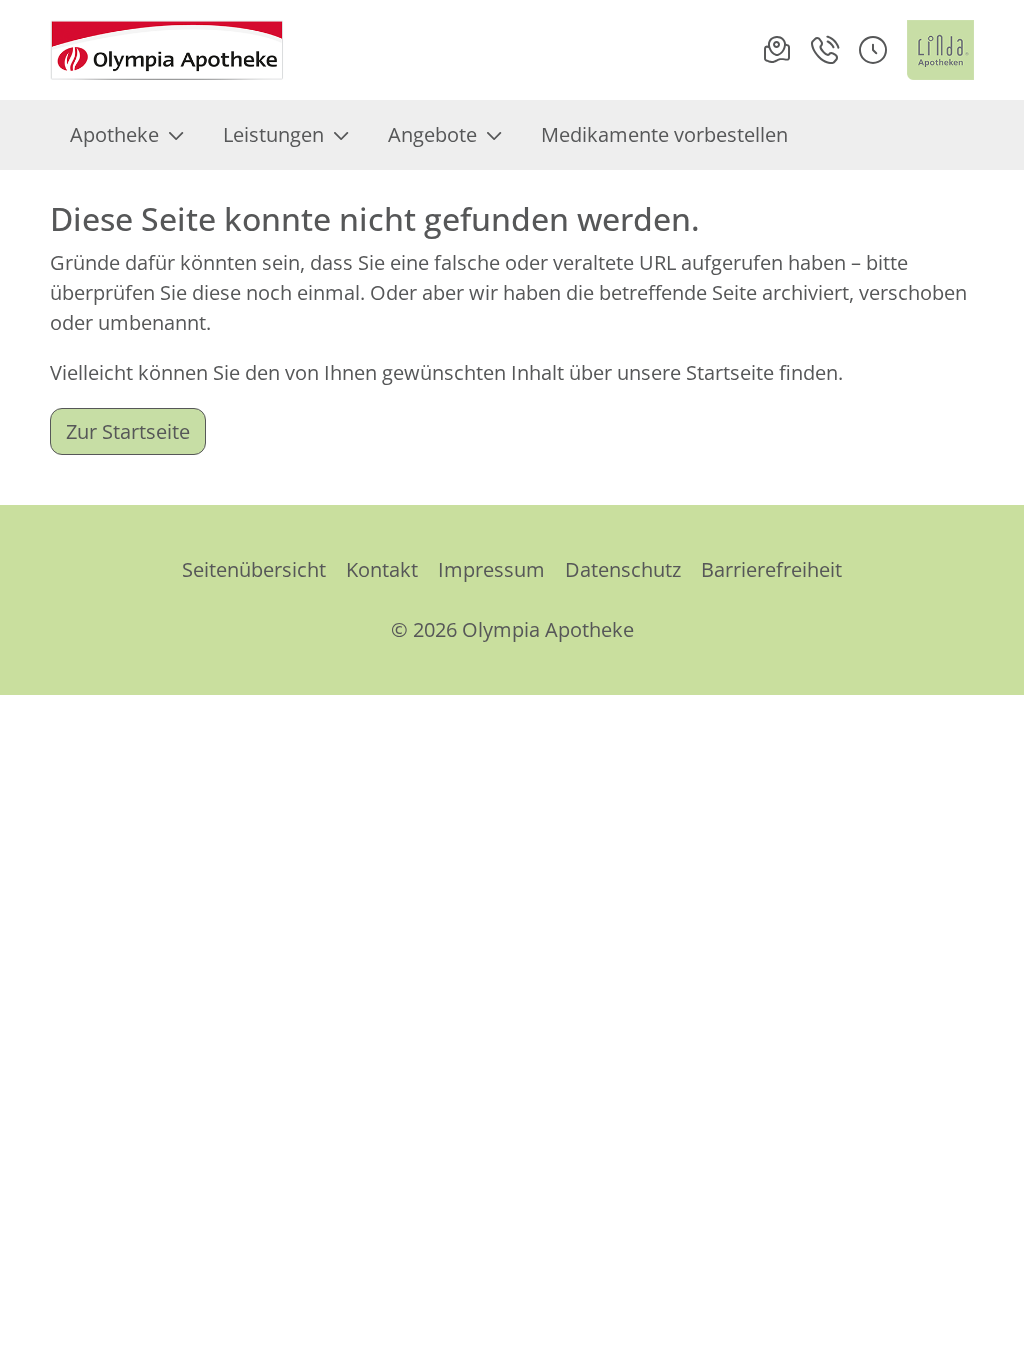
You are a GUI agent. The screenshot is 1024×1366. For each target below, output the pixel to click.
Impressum (491, 569)
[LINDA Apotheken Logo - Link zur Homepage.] (940, 50)
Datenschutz (623, 569)
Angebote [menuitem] (432, 134)
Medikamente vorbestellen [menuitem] (664, 134)
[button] (873, 50)
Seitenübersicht (254, 569)
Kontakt (382, 569)
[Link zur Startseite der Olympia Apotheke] (167, 50)
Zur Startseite (128, 431)
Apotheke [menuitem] (114, 134)
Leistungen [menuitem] (273, 134)
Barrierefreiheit (771, 569)
